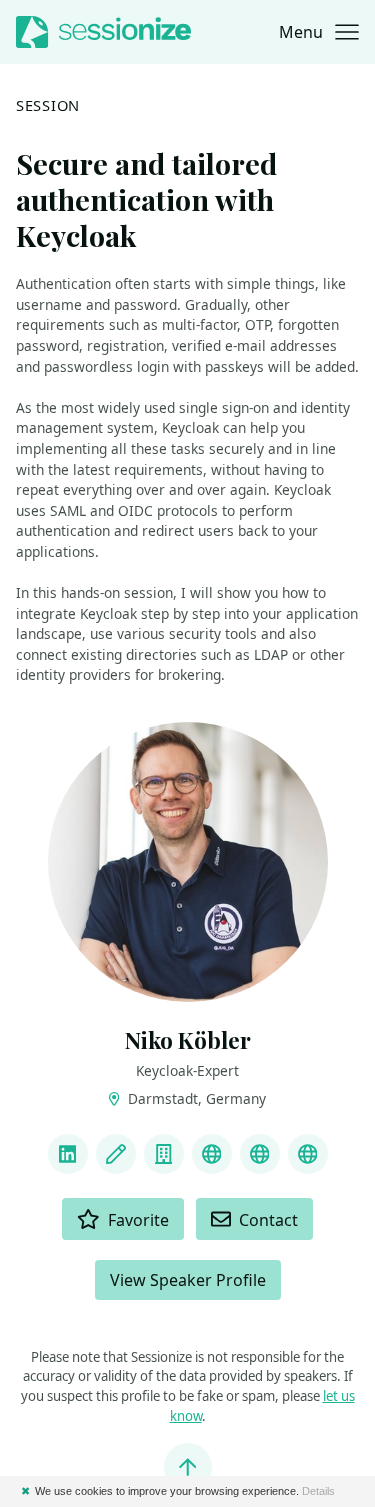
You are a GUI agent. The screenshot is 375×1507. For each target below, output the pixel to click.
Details (318, 1491)
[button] (319, 32)
